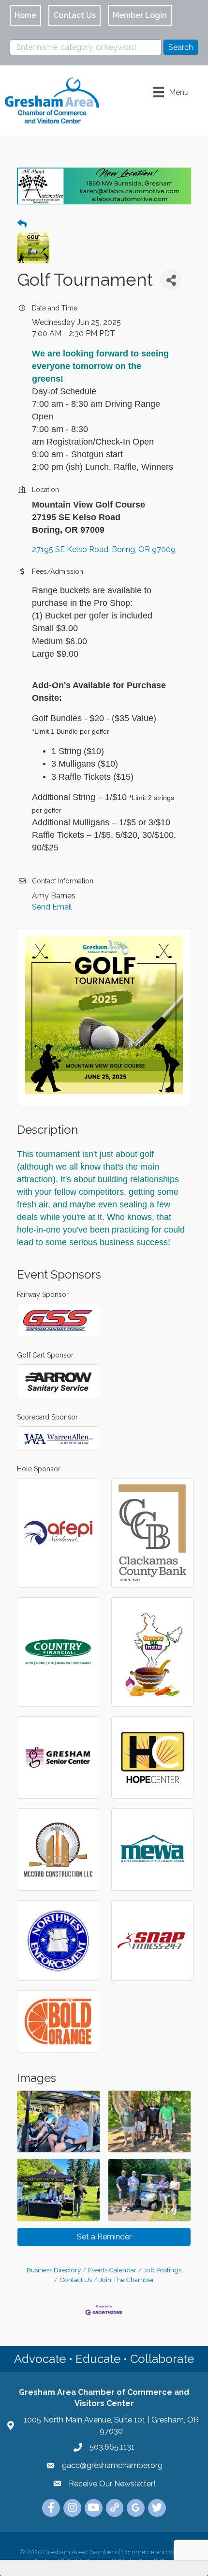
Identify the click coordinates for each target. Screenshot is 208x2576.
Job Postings (163, 2270)
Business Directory (54, 2270)
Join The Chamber (127, 2280)
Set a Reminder (104, 2237)
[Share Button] (171, 280)
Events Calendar (112, 2270)
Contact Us (76, 2280)
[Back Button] (22, 224)
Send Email (52, 907)
